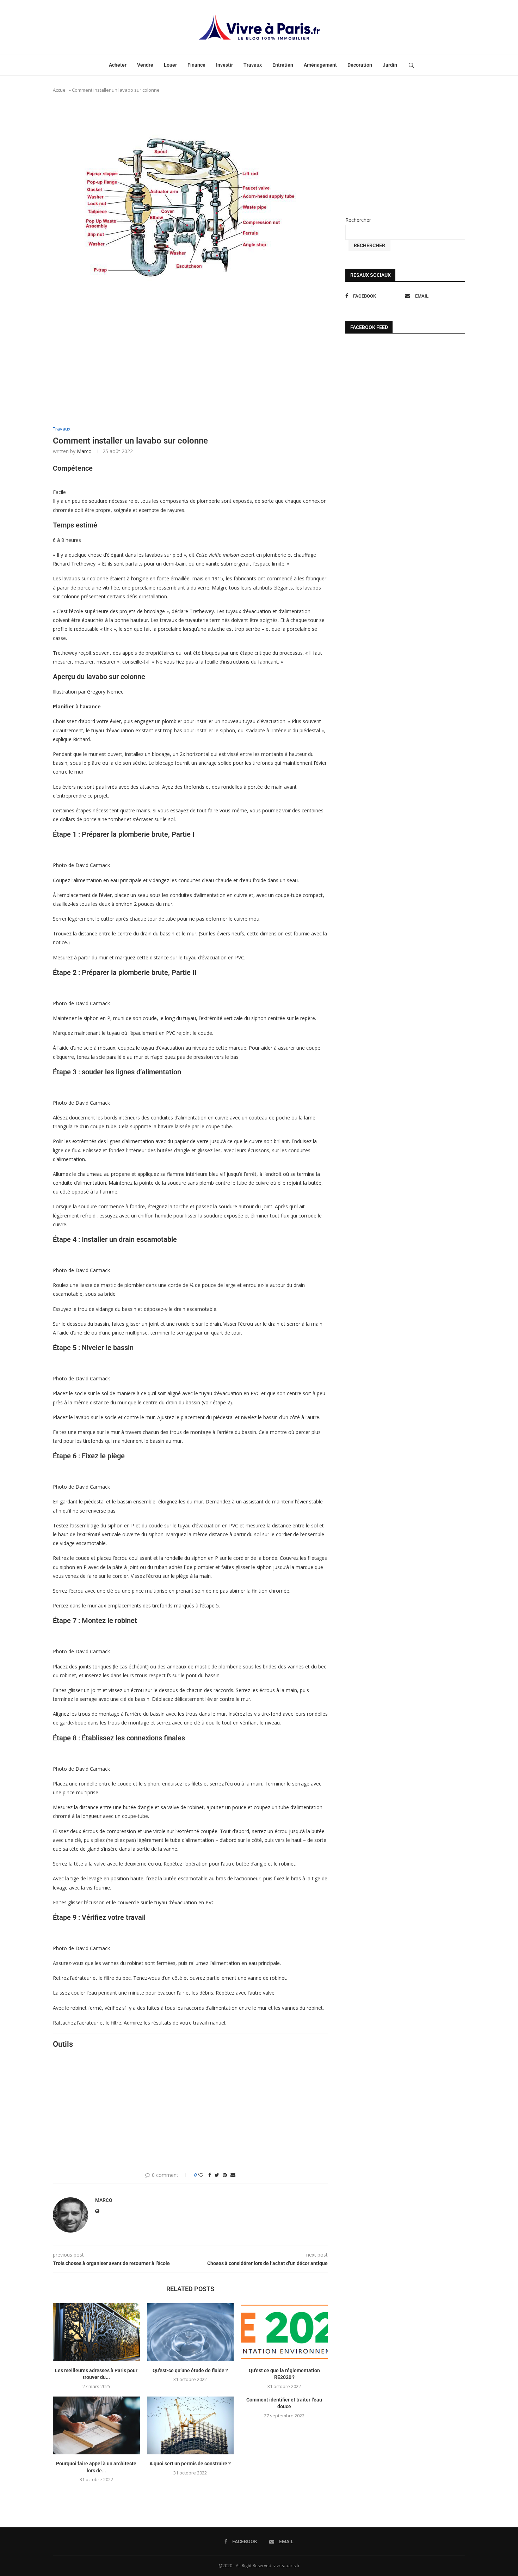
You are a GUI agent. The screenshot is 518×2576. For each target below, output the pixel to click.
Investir (224, 65)
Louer (170, 65)
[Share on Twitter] (217, 2175)
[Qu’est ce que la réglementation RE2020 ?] (284, 2332)
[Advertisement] (190, 370)
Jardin (390, 65)
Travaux (253, 65)
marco (84, 451)
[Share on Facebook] (210, 2175)
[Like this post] (201, 2175)
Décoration (360, 65)
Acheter (118, 65)
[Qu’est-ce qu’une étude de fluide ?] (190, 2332)
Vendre (145, 65)
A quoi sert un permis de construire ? (190, 2464)
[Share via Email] (233, 2175)
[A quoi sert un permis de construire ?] (190, 2425)
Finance (196, 65)
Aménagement (320, 65)
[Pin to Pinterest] (225, 2175)
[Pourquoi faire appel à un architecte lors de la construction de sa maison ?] (96, 2425)
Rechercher (358, 220)
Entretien (283, 65)
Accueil (60, 90)
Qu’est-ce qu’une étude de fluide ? (190, 2370)
